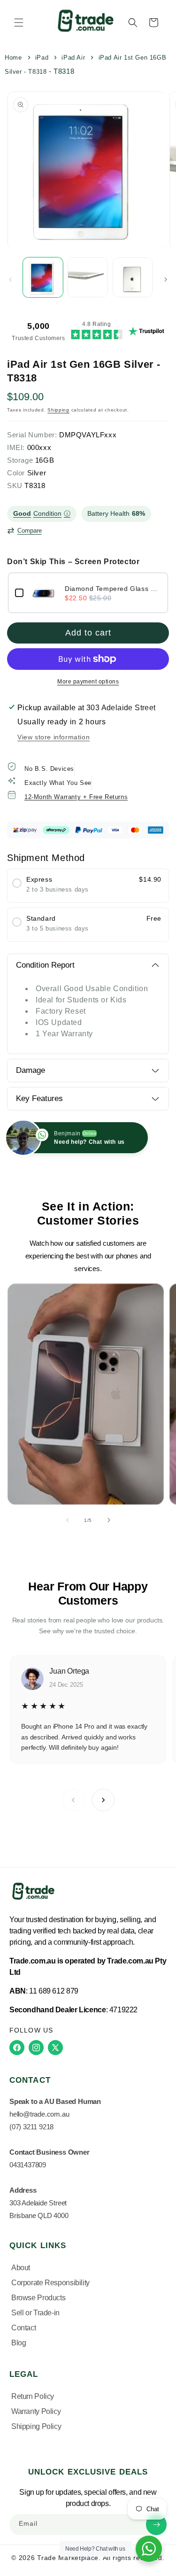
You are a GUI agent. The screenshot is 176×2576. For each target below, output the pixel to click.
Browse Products (38, 2298)
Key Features (39, 1098)
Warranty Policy (36, 2411)
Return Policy (33, 2396)
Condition (42, 513)
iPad (42, 58)
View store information (54, 737)
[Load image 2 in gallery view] (88, 277)
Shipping (58, 410)
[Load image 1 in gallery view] (43, 277)
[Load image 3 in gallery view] (133, 277)
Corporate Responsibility (50, 2283)
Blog (19, 2343)
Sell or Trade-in (35, 2313)
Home (13, 58)
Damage (31, 1070)
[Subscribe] (156, 2525)
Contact (23, 2328)
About (21, 2268)
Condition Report (45, 965)
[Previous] (73, 1800)
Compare (30, 531)
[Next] (103, 1800)
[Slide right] (166, 279)
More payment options (88, 682)
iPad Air (73, 58)
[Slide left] (10, 279)
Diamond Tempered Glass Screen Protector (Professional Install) (113, 589)
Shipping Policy (36, 2426)
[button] (19, 23)
